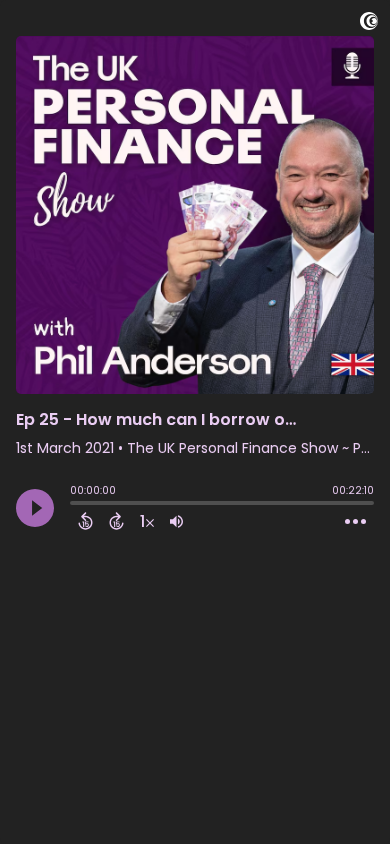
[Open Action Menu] (355, 522)
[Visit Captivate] (369, 24)
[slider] (75, 505)
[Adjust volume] (176, 521)
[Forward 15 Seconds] (116, 521)
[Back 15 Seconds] (85, 521)
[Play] (35, 508)
